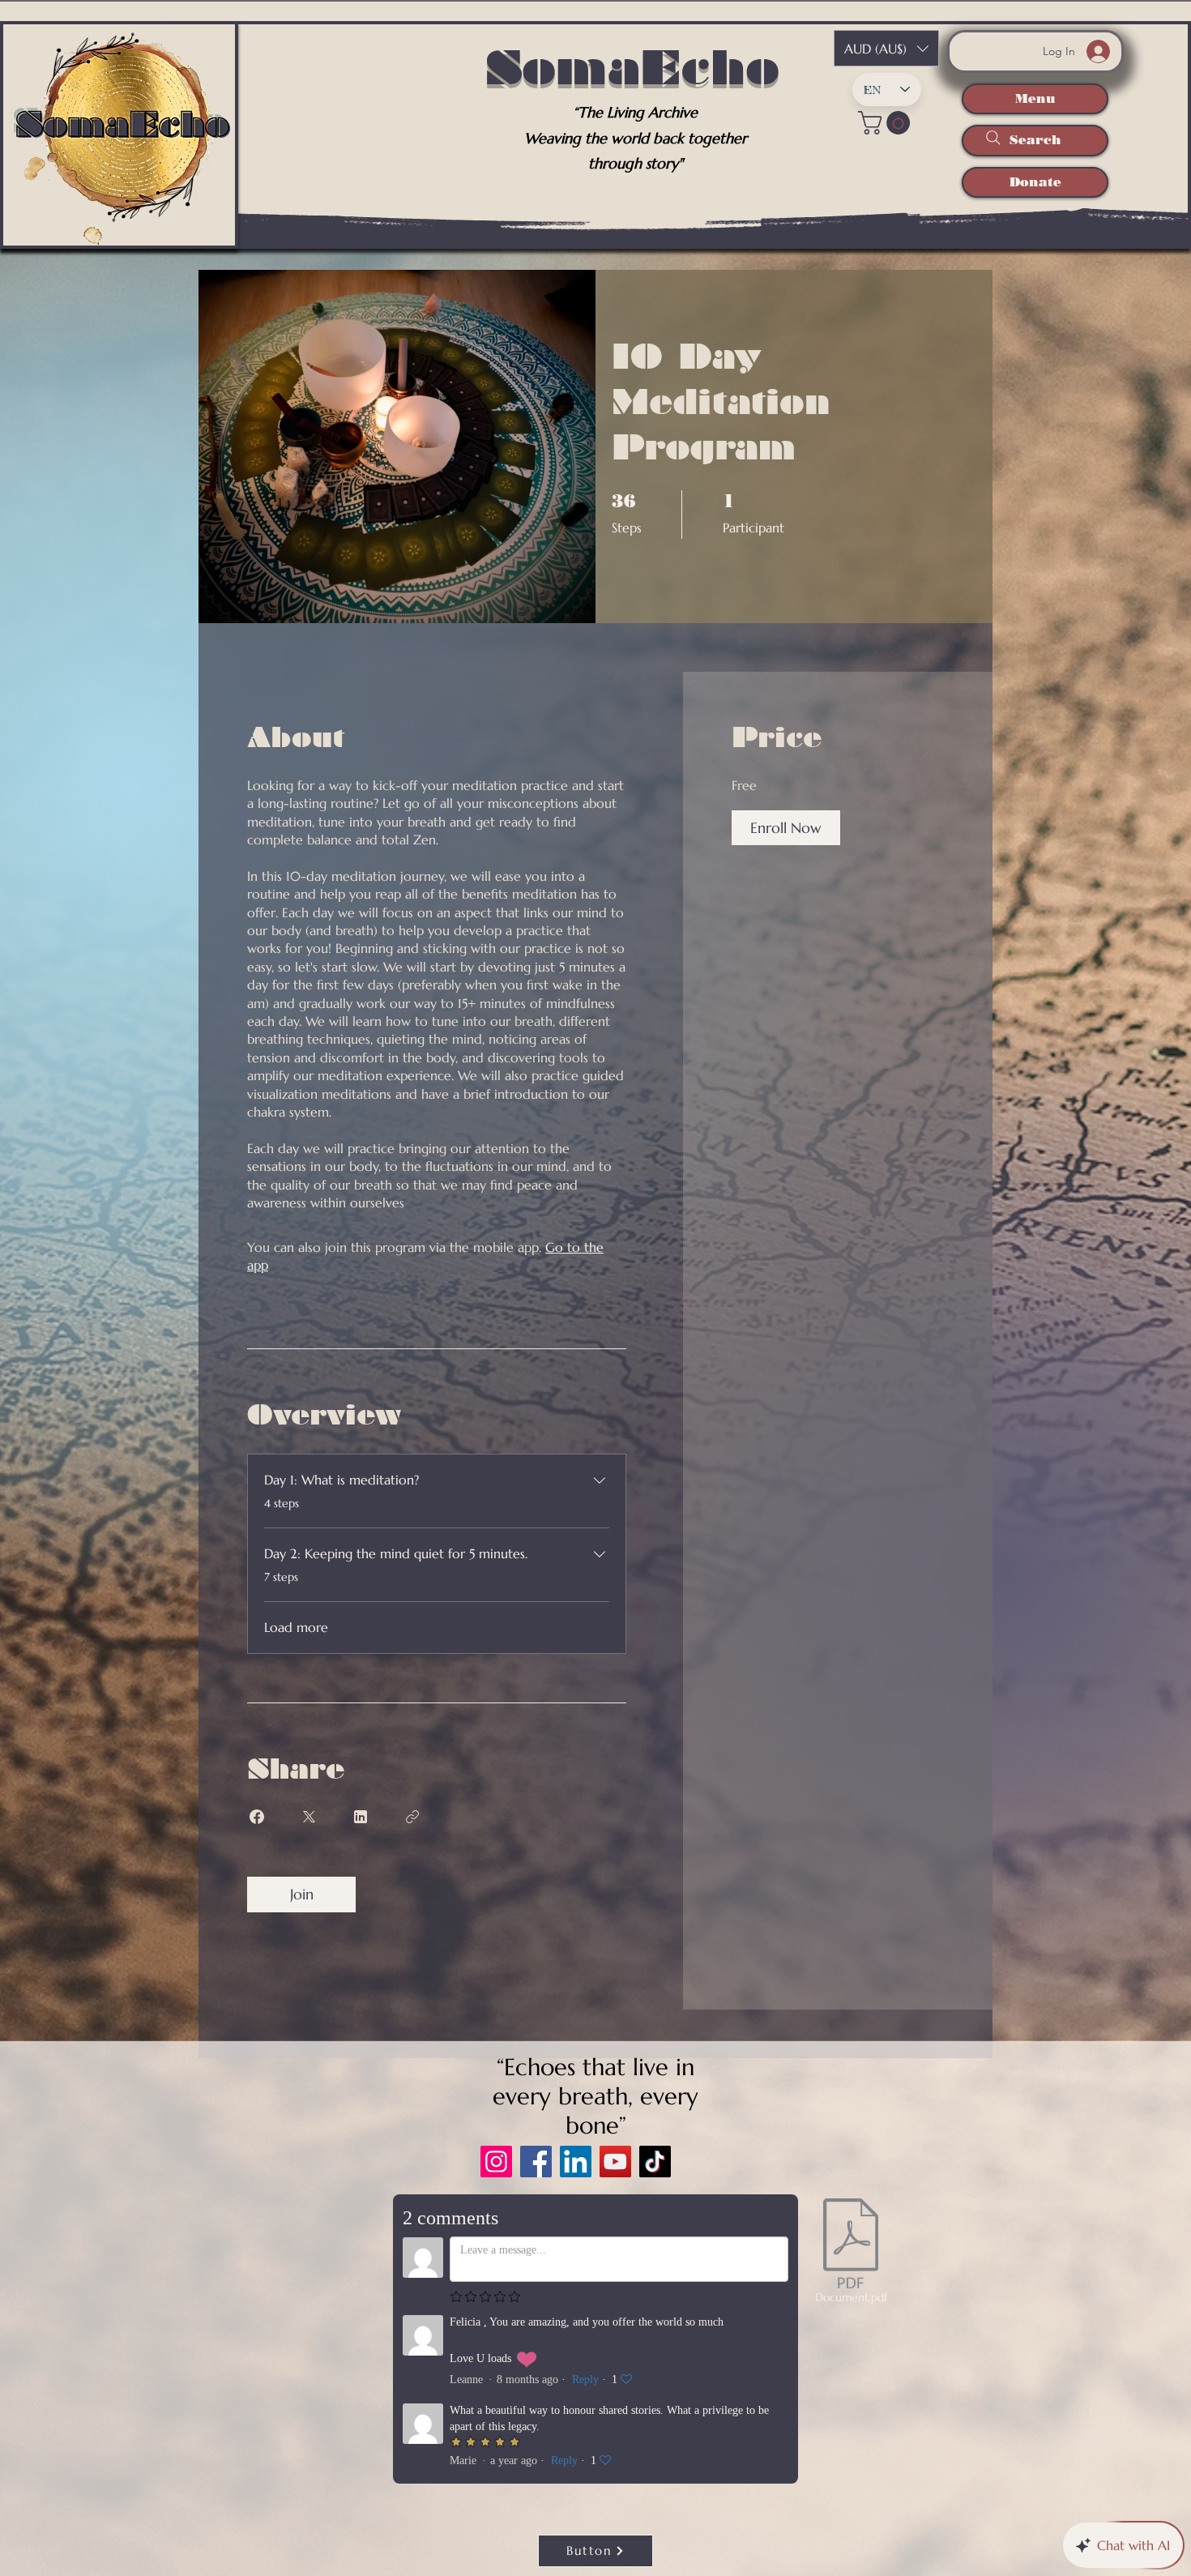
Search (1035, 140)
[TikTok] (655, 2162)
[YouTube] (615, 2162)
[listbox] (886, 48)
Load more (296, 1627)
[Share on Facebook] (257, 1817)
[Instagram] (496, 2162)
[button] (887, 123)
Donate (1035, 182)
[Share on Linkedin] (361, 1817)
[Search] (993, 138)
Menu (1035, 98)
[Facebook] (536, 2162)
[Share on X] (309, 1817)
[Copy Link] (412, 1817)
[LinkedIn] (576, 2162)
